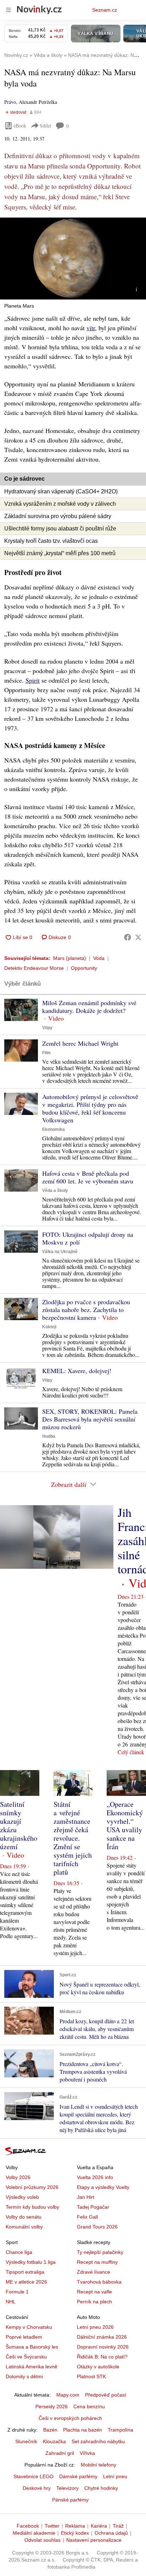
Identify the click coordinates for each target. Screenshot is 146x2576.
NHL (11, 2302)
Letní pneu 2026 (95, 2327)
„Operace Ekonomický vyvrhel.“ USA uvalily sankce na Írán (125, 1825)
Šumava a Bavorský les (32, 2347)
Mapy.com (68, 2395)
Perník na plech (94, 2302)
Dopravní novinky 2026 (103, 2347)
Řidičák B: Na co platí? (102, 2357)
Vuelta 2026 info (95, 2177)
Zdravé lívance (94, 2272)
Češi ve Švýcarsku (26, 2357)
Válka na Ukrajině (60, 1252)
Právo (10, 102)
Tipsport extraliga (25, 2272)
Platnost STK (91, 2376)
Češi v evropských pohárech (70, 2418)
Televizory (68, 2488)
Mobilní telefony (99, 2465)
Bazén (50, 2430)
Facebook (28, 2526)
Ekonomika (54, 1129)
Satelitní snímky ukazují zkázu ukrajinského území (19, 1825)
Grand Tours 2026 (97, 2227)
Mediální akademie (34, 2533)
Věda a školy (55, 1191)
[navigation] (9, 10)
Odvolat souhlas (43, 2540)
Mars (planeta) (70, 958)
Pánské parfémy (70, 2500)
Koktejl (49, 1327)
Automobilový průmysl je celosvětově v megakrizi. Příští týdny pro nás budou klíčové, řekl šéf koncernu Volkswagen (90, 1108)
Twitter (52, 2526)
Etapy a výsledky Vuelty (103, 2187)
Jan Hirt (86, 2197)
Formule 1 (17, 2292)
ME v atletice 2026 (26, 2282)
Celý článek (131, 1752)
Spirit (33, 680)
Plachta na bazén (83, 2430)
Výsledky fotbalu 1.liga (31, 2262)
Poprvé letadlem (24, 2337)
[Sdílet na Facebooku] (128, 937)
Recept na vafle (94, 2292)
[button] (73, 259)
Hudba (49, 1436)
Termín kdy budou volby (32, 2207)
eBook (20, 126)
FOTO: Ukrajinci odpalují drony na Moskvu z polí (88, 1238)
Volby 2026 (18, 2177)
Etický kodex (75, 2533)
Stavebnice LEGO (33, 2476)
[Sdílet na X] (138, 937)
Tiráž (118, 2526)
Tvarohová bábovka (99, 2282)
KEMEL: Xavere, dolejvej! (77, 1371)
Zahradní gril (60, 2453)
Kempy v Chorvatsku (29, 2327)
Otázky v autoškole (98, 2367)
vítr (91, 328)
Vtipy (47, 1028)
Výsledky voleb (22, 2197)
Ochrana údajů (111, 2533)
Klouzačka (54, 2441)
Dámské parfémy (78, 2476)
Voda (99, 958)
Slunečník (26, 2441)
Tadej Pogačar (93, 2207)
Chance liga (19, 2252)
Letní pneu (115, 2476)
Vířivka (87, 2453)
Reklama (75, 2526)
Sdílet (46, 126)
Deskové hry (37, 2488)
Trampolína (120, 2430)
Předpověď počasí (106, 2395)
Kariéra (99, 2526)
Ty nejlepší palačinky (100, 2252)
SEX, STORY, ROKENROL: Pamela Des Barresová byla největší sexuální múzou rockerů (90, 1419)
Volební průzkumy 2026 (32, 2187)
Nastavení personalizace (94, 2540)
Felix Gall (87, 2217)
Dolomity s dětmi (24, 2376)
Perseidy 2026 (52, 2406)
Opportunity (84, 968)
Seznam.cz (105, 10)
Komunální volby (24, 2227)
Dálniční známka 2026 (102, 2337)
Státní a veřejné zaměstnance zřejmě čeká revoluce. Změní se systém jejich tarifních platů (73, 1838)
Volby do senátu (24, 2217)
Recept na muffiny (97, 2262)
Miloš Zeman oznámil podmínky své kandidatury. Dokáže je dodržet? (89, 1007)
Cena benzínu (89, 2406)
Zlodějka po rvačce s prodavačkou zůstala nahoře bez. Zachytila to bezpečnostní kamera (86, 1310)
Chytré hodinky (101, 2488)
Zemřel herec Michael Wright (80, 1043)
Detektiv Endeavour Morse (34, 968)
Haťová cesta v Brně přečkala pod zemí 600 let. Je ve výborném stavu (88, 1177)
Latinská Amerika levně (32, 2367)
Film (46, 1053)
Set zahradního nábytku (98, 2441)
